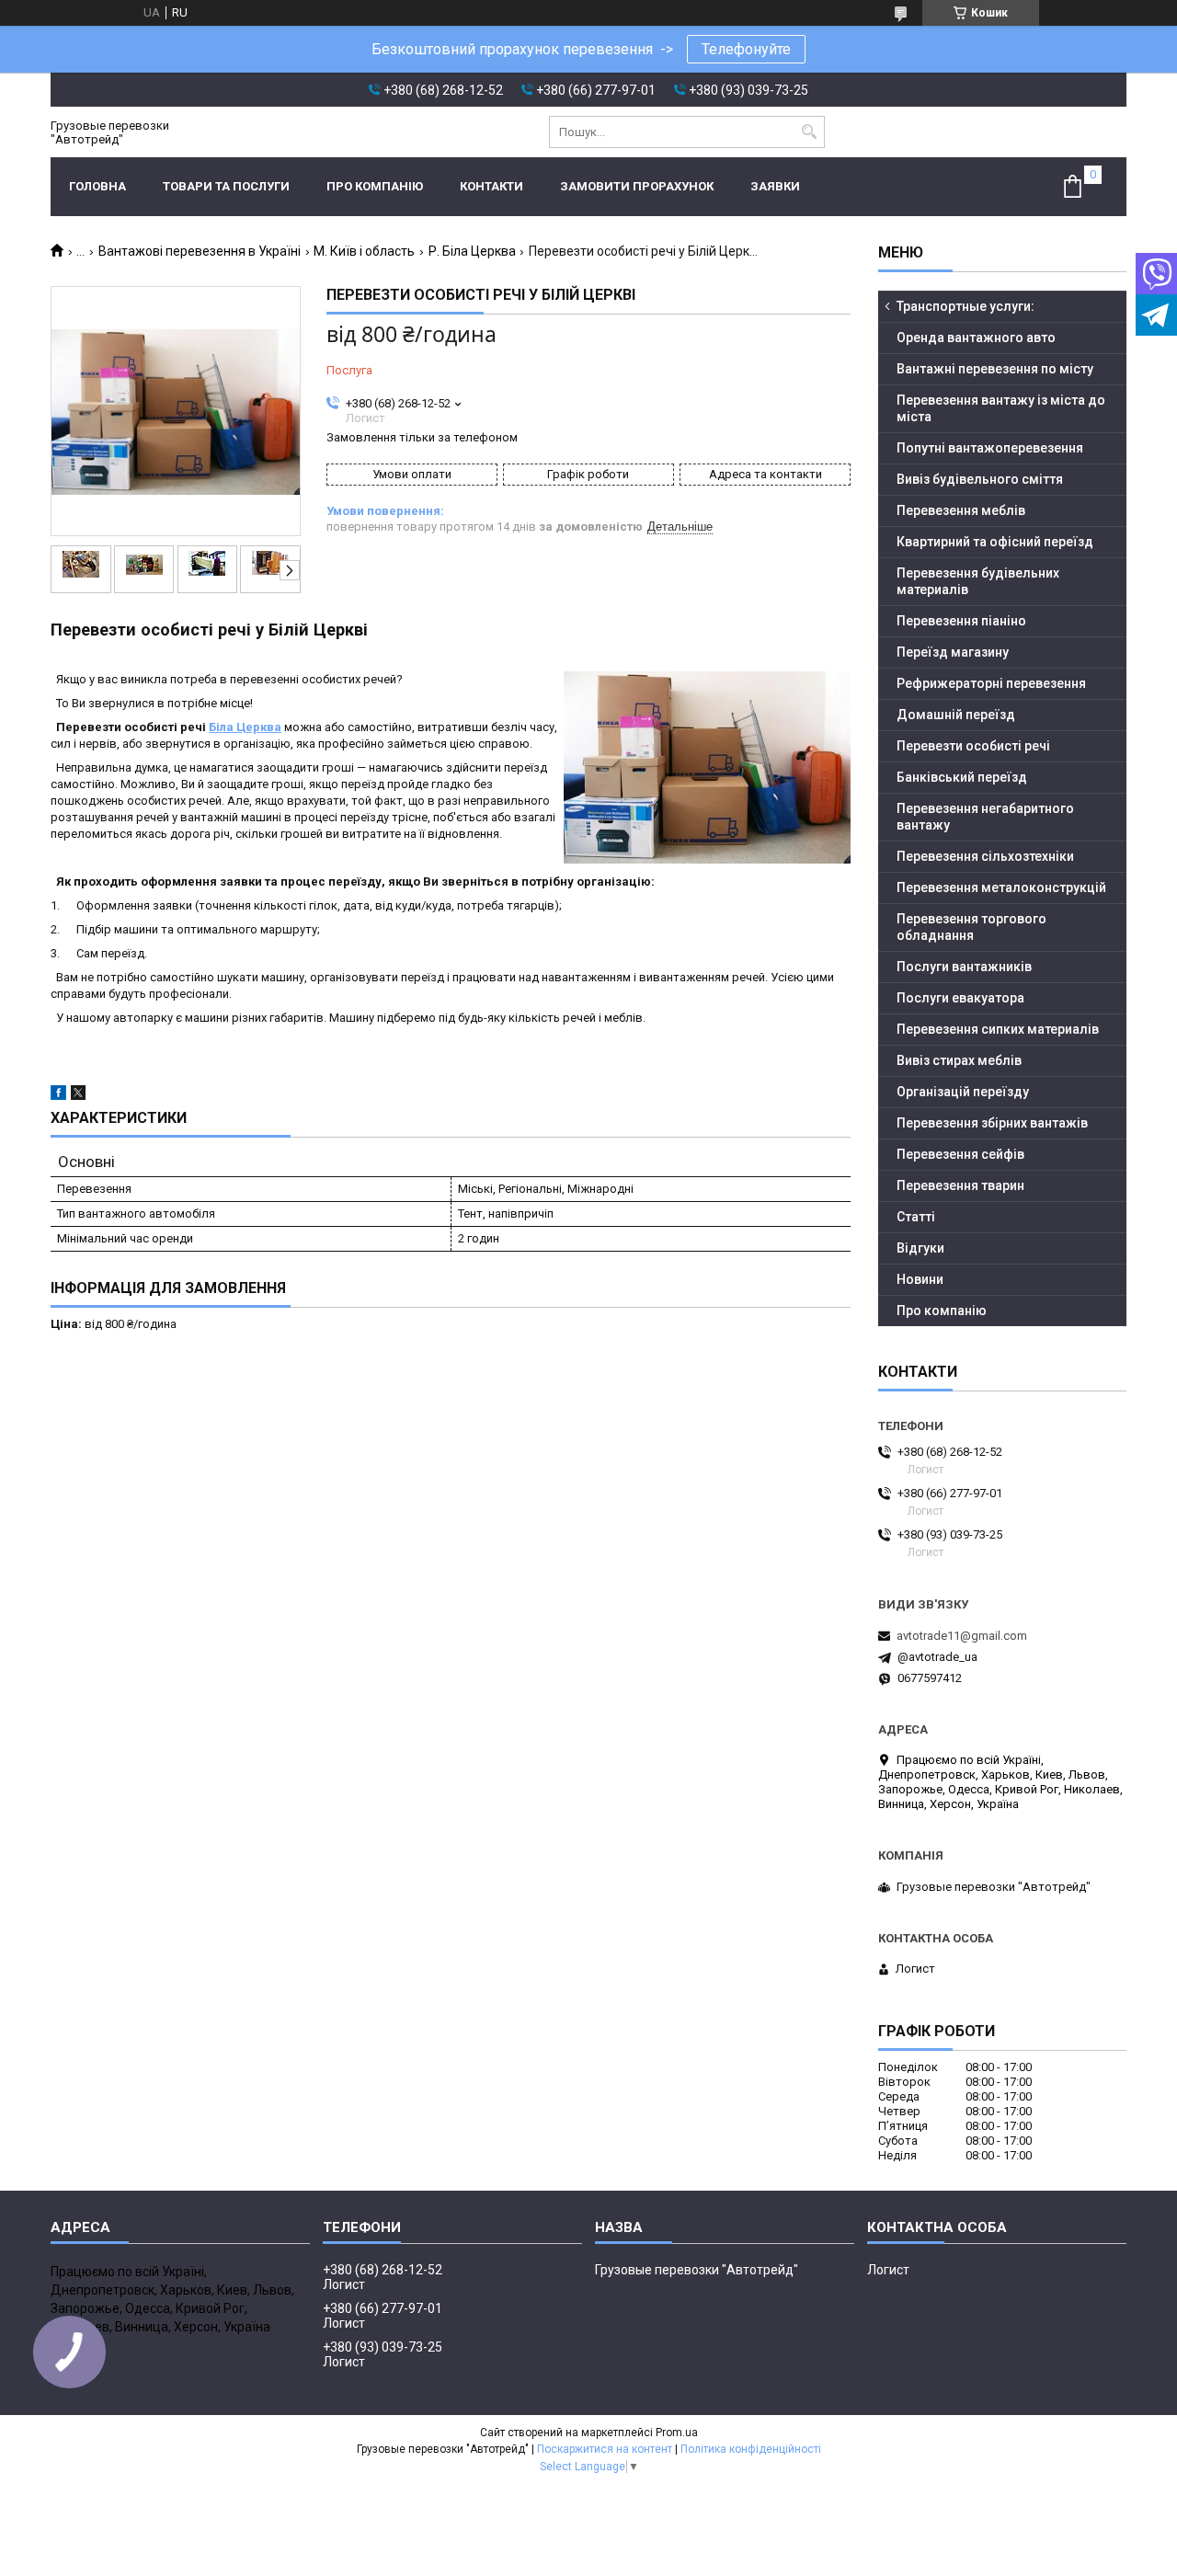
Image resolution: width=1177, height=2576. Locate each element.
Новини (920, 1279)
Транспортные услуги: (966, 306)
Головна (97, 186)
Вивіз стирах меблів (959, 1060)
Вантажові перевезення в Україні (200, 251)
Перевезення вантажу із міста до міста (1001, 408)
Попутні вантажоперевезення (990, 448)
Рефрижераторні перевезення (991, 683)
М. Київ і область (364, 251)
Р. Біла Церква (472, 251)
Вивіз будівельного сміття (980, 479)
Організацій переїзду (963, 1092)
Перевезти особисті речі (973, 746)
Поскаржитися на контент (605, 2449)
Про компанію (375, 186)
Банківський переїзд (962, 777)
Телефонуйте (746, 49)
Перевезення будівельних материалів (978, 581)
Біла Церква (245, 727)
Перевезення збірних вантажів (992, 1123)
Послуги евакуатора (960, 998)
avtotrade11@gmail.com (962, 1636)
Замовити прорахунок (637, 186)
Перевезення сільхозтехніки (985, 856)
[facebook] (58, 1096)
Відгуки (920, 1248)
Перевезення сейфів (960, 1154)
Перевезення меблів (961, 510)
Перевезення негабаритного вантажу (985, 817)
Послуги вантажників (964, 967)
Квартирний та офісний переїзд (995, 542)
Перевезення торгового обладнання (971, 927)
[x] (78, 1096)
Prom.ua (677, 2433)
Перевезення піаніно (961, 621)
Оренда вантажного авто (976, 338)
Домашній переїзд (956, 715)
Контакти (491, 186)
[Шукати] (809, 132)
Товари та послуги (226, 186)
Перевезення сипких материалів (998, 1029)
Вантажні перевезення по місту (995, 369)
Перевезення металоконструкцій (1001, 887)
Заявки (775, 186)
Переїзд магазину (953, 652)
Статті (916, 1217)
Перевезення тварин (960, 1185)
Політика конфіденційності (751, 2449)
